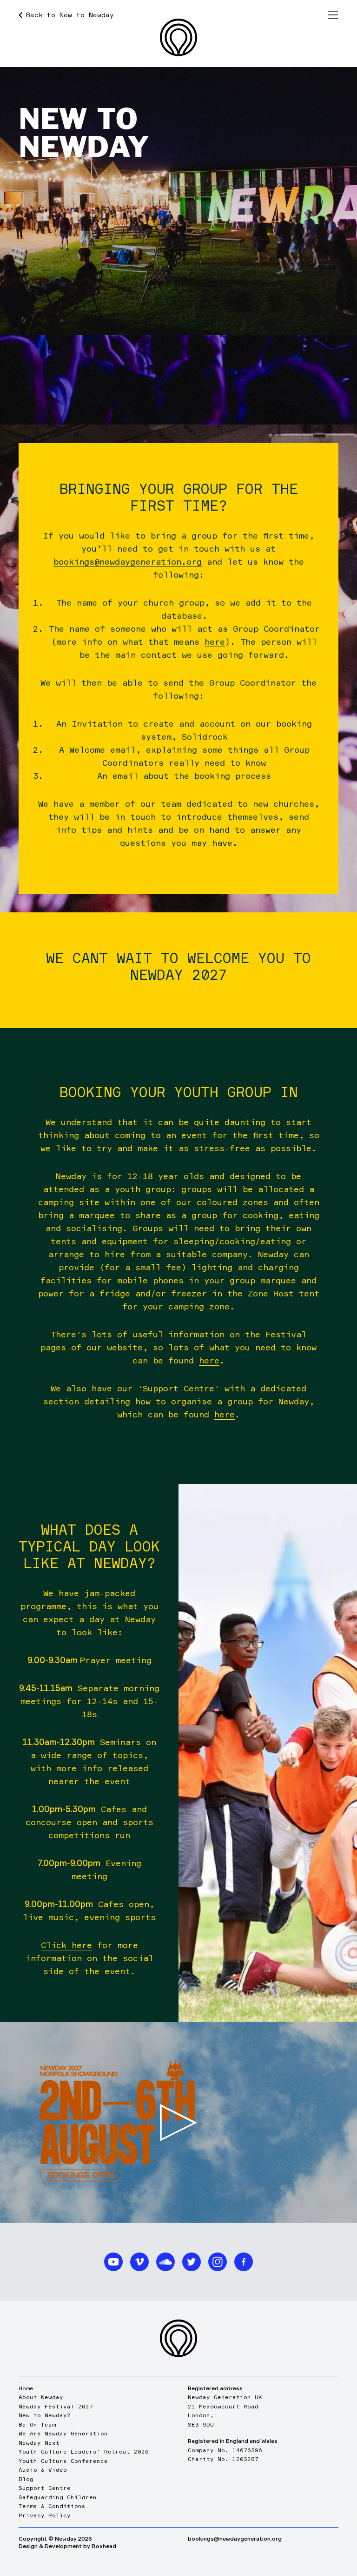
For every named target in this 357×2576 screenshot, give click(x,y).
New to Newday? (45, 2415)
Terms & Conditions (52, 2506)
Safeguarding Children (58, 2497)
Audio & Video (43, 2470)
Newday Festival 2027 (56, 2406)
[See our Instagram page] (218, 2262)
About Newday (41, 2397)
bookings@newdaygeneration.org (128, 561)
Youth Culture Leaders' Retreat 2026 (84, 2451)
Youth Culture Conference (63, 2461)
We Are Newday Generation (63, 2433)
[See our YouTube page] (113, 2262)
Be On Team (37, 2424)
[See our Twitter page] (192, 2262)
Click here (66, 1945)
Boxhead (104, 2546)
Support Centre (45, 2488)
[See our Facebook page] (244, 2262)
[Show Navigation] (333, 15)
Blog (26, 2479)
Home (26, 2388)
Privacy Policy (45, 2515)
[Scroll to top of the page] (178, 2338)
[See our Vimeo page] (139, 2262)
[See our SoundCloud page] (165, 2262)
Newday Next (39, 2443)
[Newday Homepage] (178, 37)
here (215, 641)
